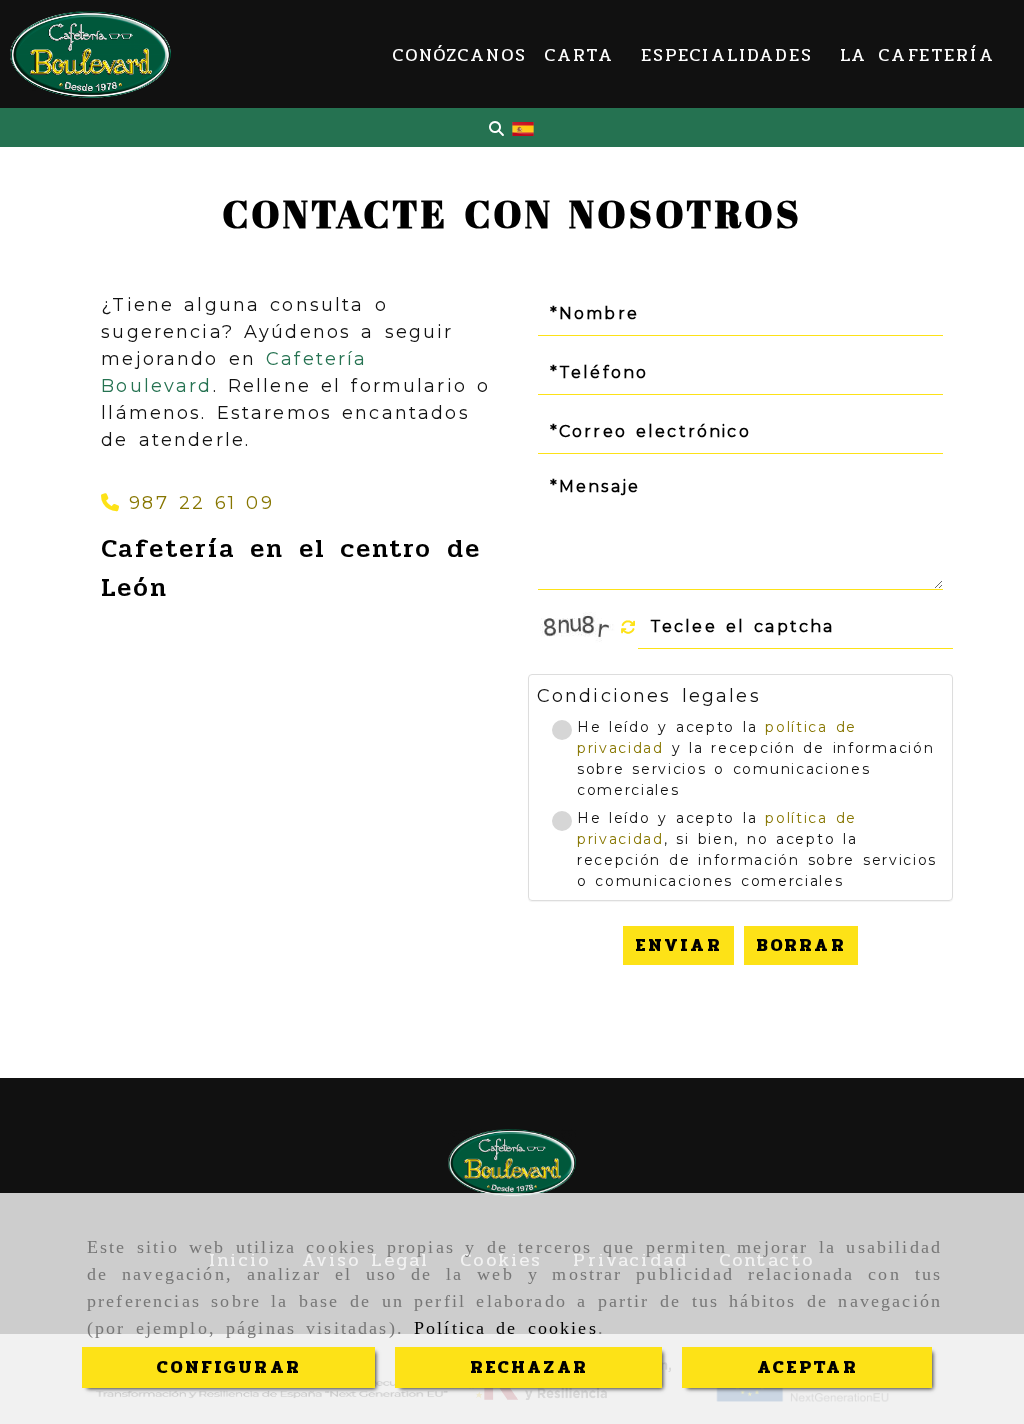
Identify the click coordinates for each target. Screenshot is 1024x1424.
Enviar (678, 945)
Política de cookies (506, 1328)
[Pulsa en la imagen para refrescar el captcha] (578, 627)
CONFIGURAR (228, 1367)
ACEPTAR (807, 1367)
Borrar (801, 945)
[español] (523, 128)
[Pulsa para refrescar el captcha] (628, 627)
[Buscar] (496, 128)
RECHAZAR (529, 1367)
